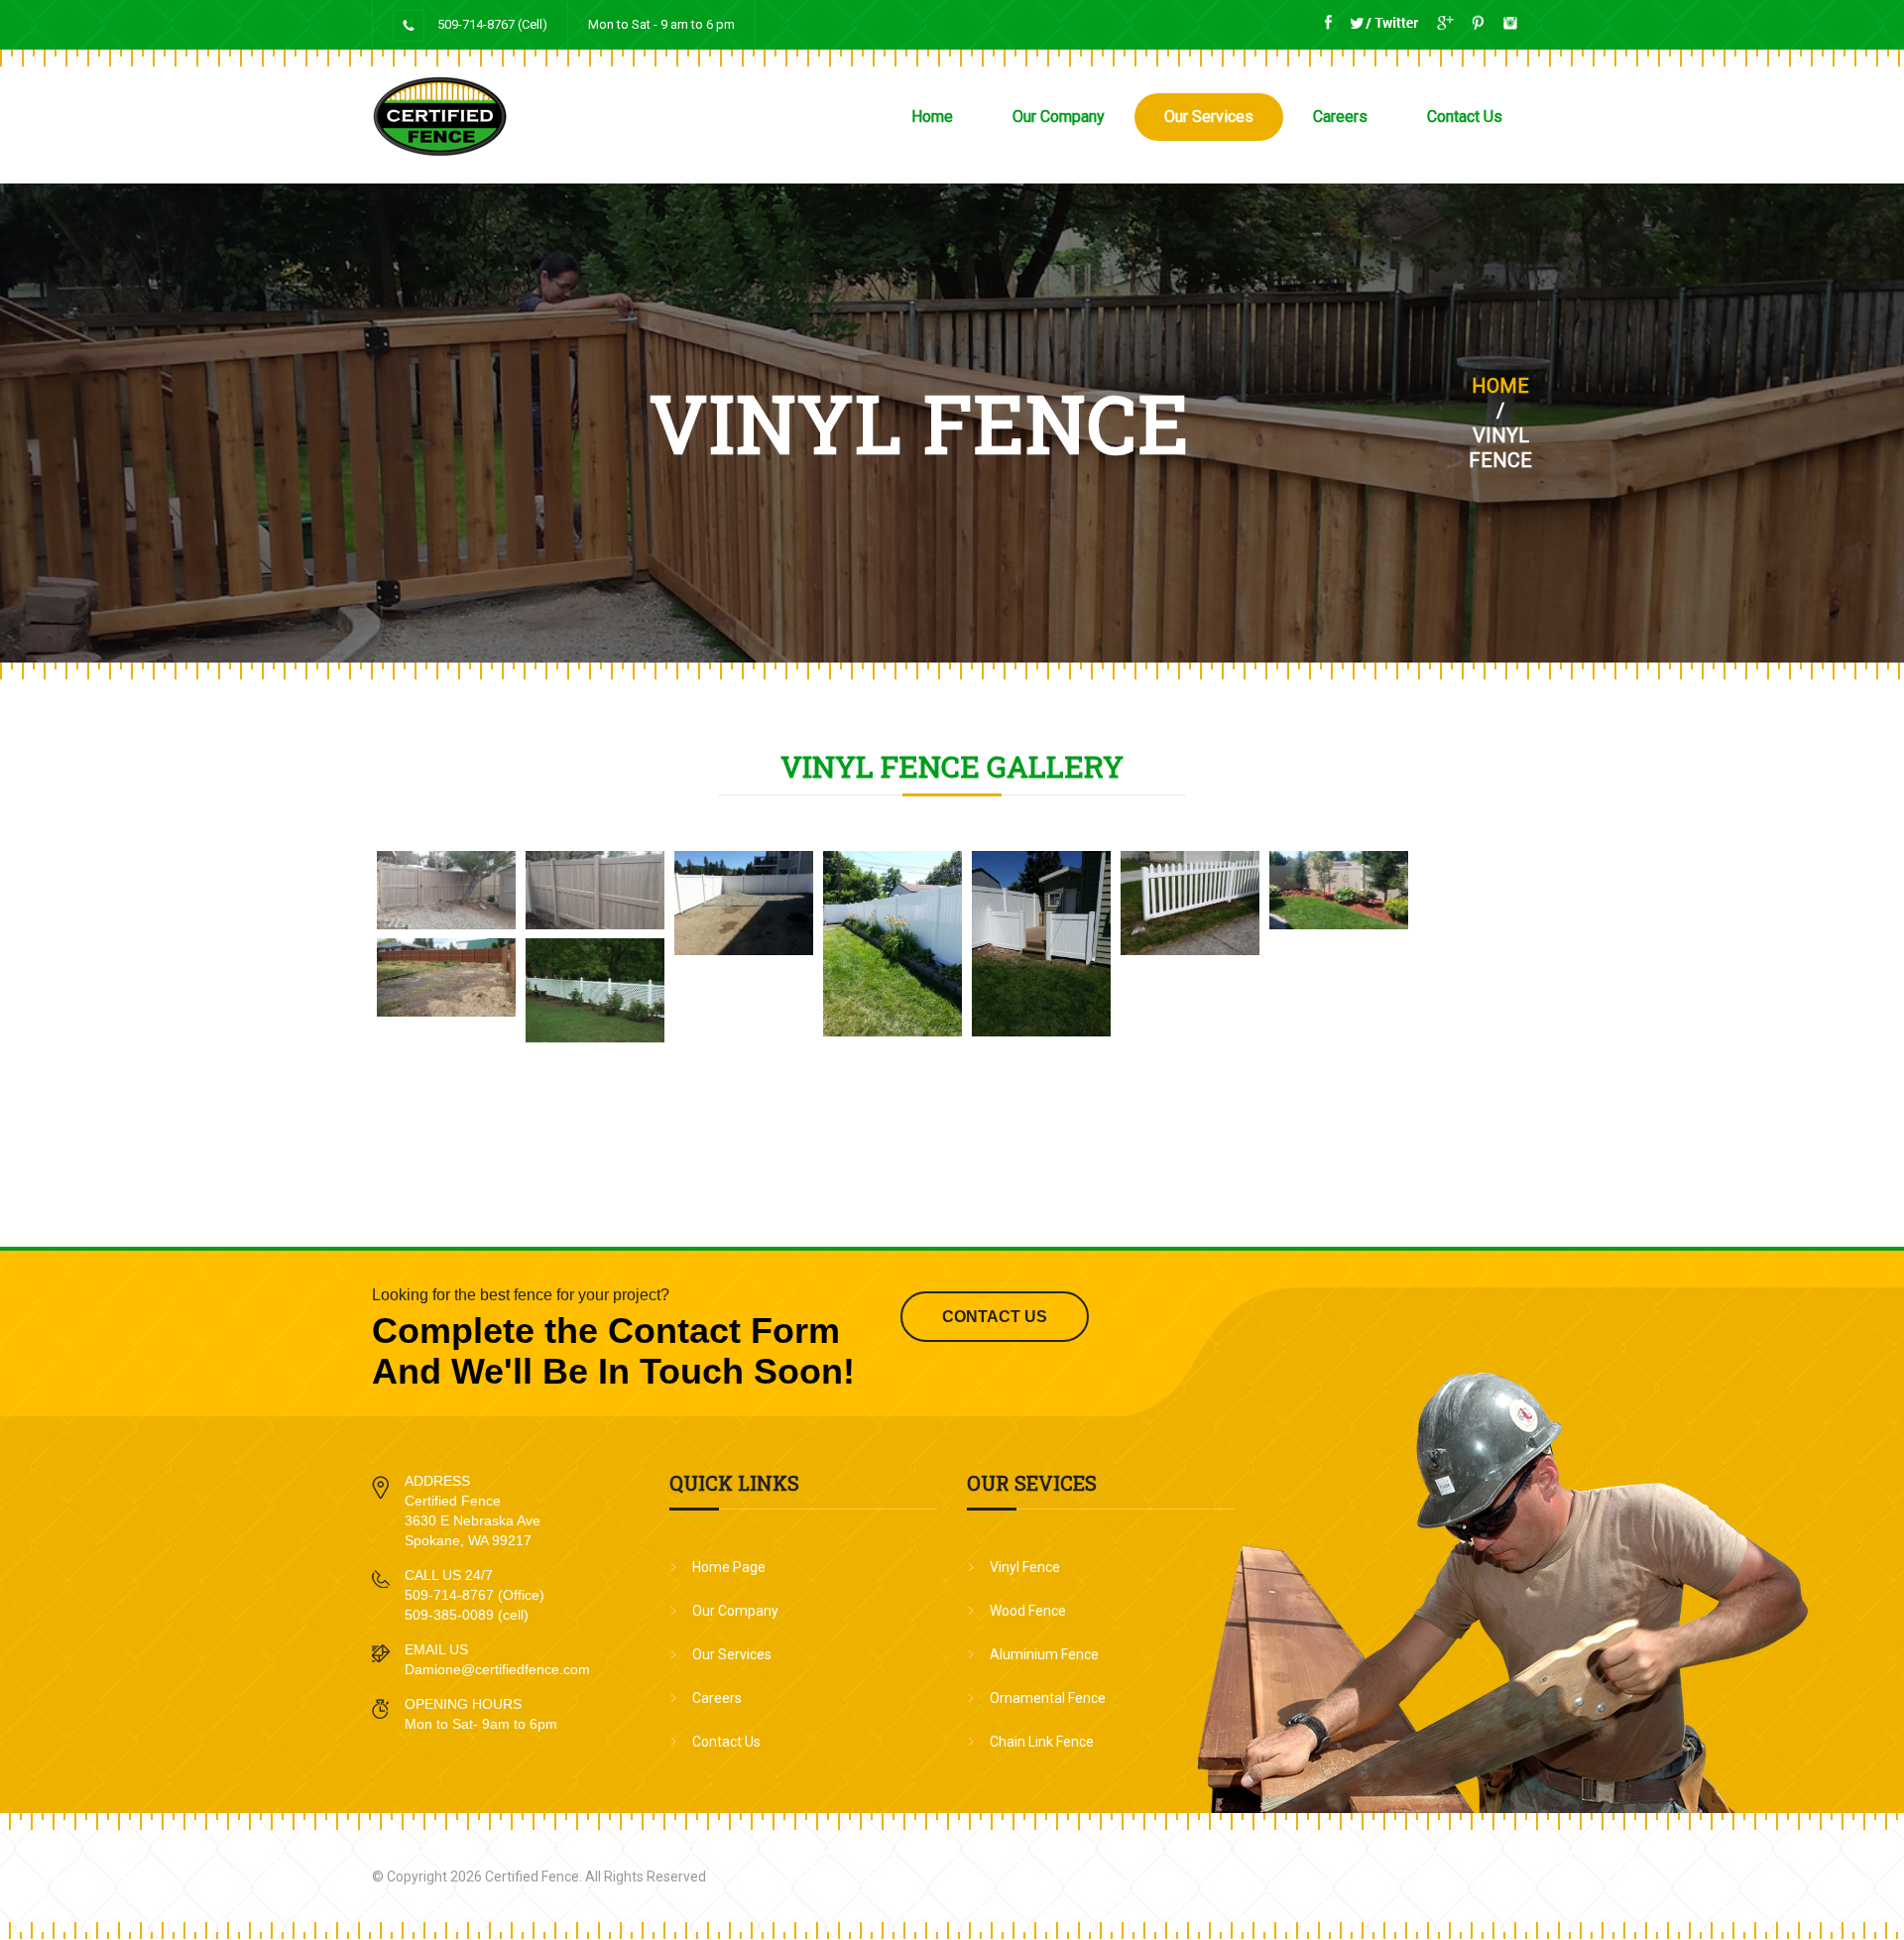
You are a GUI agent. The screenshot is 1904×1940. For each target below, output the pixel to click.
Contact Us (1465, 117)
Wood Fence (1028, 1611)
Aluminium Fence (1044, 1654)
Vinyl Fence (1025, 1567)
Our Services (1209, 117)
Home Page (729, 1567)
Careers (1340, 117)
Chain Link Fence (1042, 1742)
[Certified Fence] (555, 117)
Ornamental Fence (1048, 1698)
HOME (1500, 386)
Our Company (1059, 117)
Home (932, 117)
